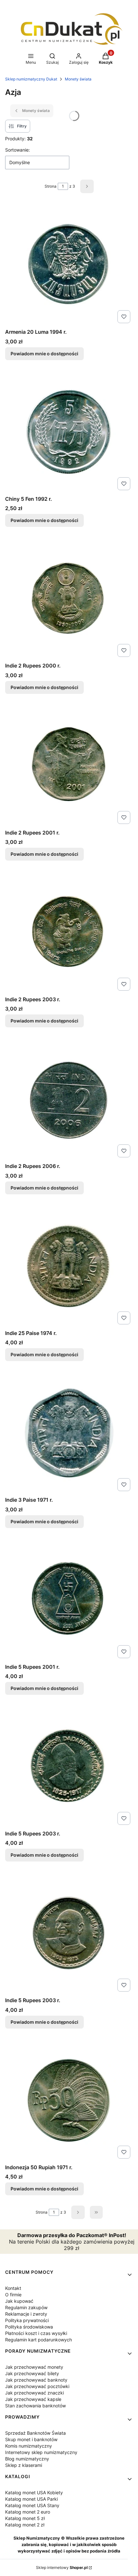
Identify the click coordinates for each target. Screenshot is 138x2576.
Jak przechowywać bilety (32, 2373)
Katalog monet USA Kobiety (34, 2492)
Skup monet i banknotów (31, 2439)
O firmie (13, 2295)
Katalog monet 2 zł (25, 2525)
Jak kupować (19, 2301)
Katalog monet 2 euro (28, 2512)
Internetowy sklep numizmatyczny (41, 2452)
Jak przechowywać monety (34, 2367)
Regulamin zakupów (26, 2307)
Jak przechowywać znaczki (34, 2393)
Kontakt (13, 2288)
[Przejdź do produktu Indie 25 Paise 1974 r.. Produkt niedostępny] (69, 1266)
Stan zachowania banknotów (35, 2406)
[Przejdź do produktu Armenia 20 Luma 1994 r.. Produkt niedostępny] (69, 265)
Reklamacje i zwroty (26, 2314)
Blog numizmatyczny (27, 2459)
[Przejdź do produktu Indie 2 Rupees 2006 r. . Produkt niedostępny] (69, 1099)
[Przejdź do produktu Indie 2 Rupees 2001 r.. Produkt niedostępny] (69, 765)
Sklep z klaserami (24, 2465)
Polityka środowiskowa (29, 2327)
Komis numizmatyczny (29, 2446)
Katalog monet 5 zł (25, 2518)
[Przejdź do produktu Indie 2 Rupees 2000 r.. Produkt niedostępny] (69, 598)
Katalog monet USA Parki (31, 2499)
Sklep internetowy (62, 2567)
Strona (51, 186)
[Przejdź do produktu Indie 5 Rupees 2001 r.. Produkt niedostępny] (69, 1600)
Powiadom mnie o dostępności (44, 354)
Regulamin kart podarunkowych (39, 2340)
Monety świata (78, 79)
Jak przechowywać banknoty (36, 2380)
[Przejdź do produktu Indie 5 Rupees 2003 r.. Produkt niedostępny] (69, 1766)
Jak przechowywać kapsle (33, 2399)
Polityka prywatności (27, 2320)
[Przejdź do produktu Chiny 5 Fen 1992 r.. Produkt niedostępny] (69, 432)
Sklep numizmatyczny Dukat (31, 79)
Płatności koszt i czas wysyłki (36, 2333)
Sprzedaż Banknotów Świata (35, 2433)
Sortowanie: (17, 150)
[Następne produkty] (78, 2212)
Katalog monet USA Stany (32, 2505)
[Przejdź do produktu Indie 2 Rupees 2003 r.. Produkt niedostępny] (69, 932)
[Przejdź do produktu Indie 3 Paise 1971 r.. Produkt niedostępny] (69, 1433)
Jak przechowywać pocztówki (37, 2386)
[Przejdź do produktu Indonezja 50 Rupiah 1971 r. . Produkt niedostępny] (69, 2100)
